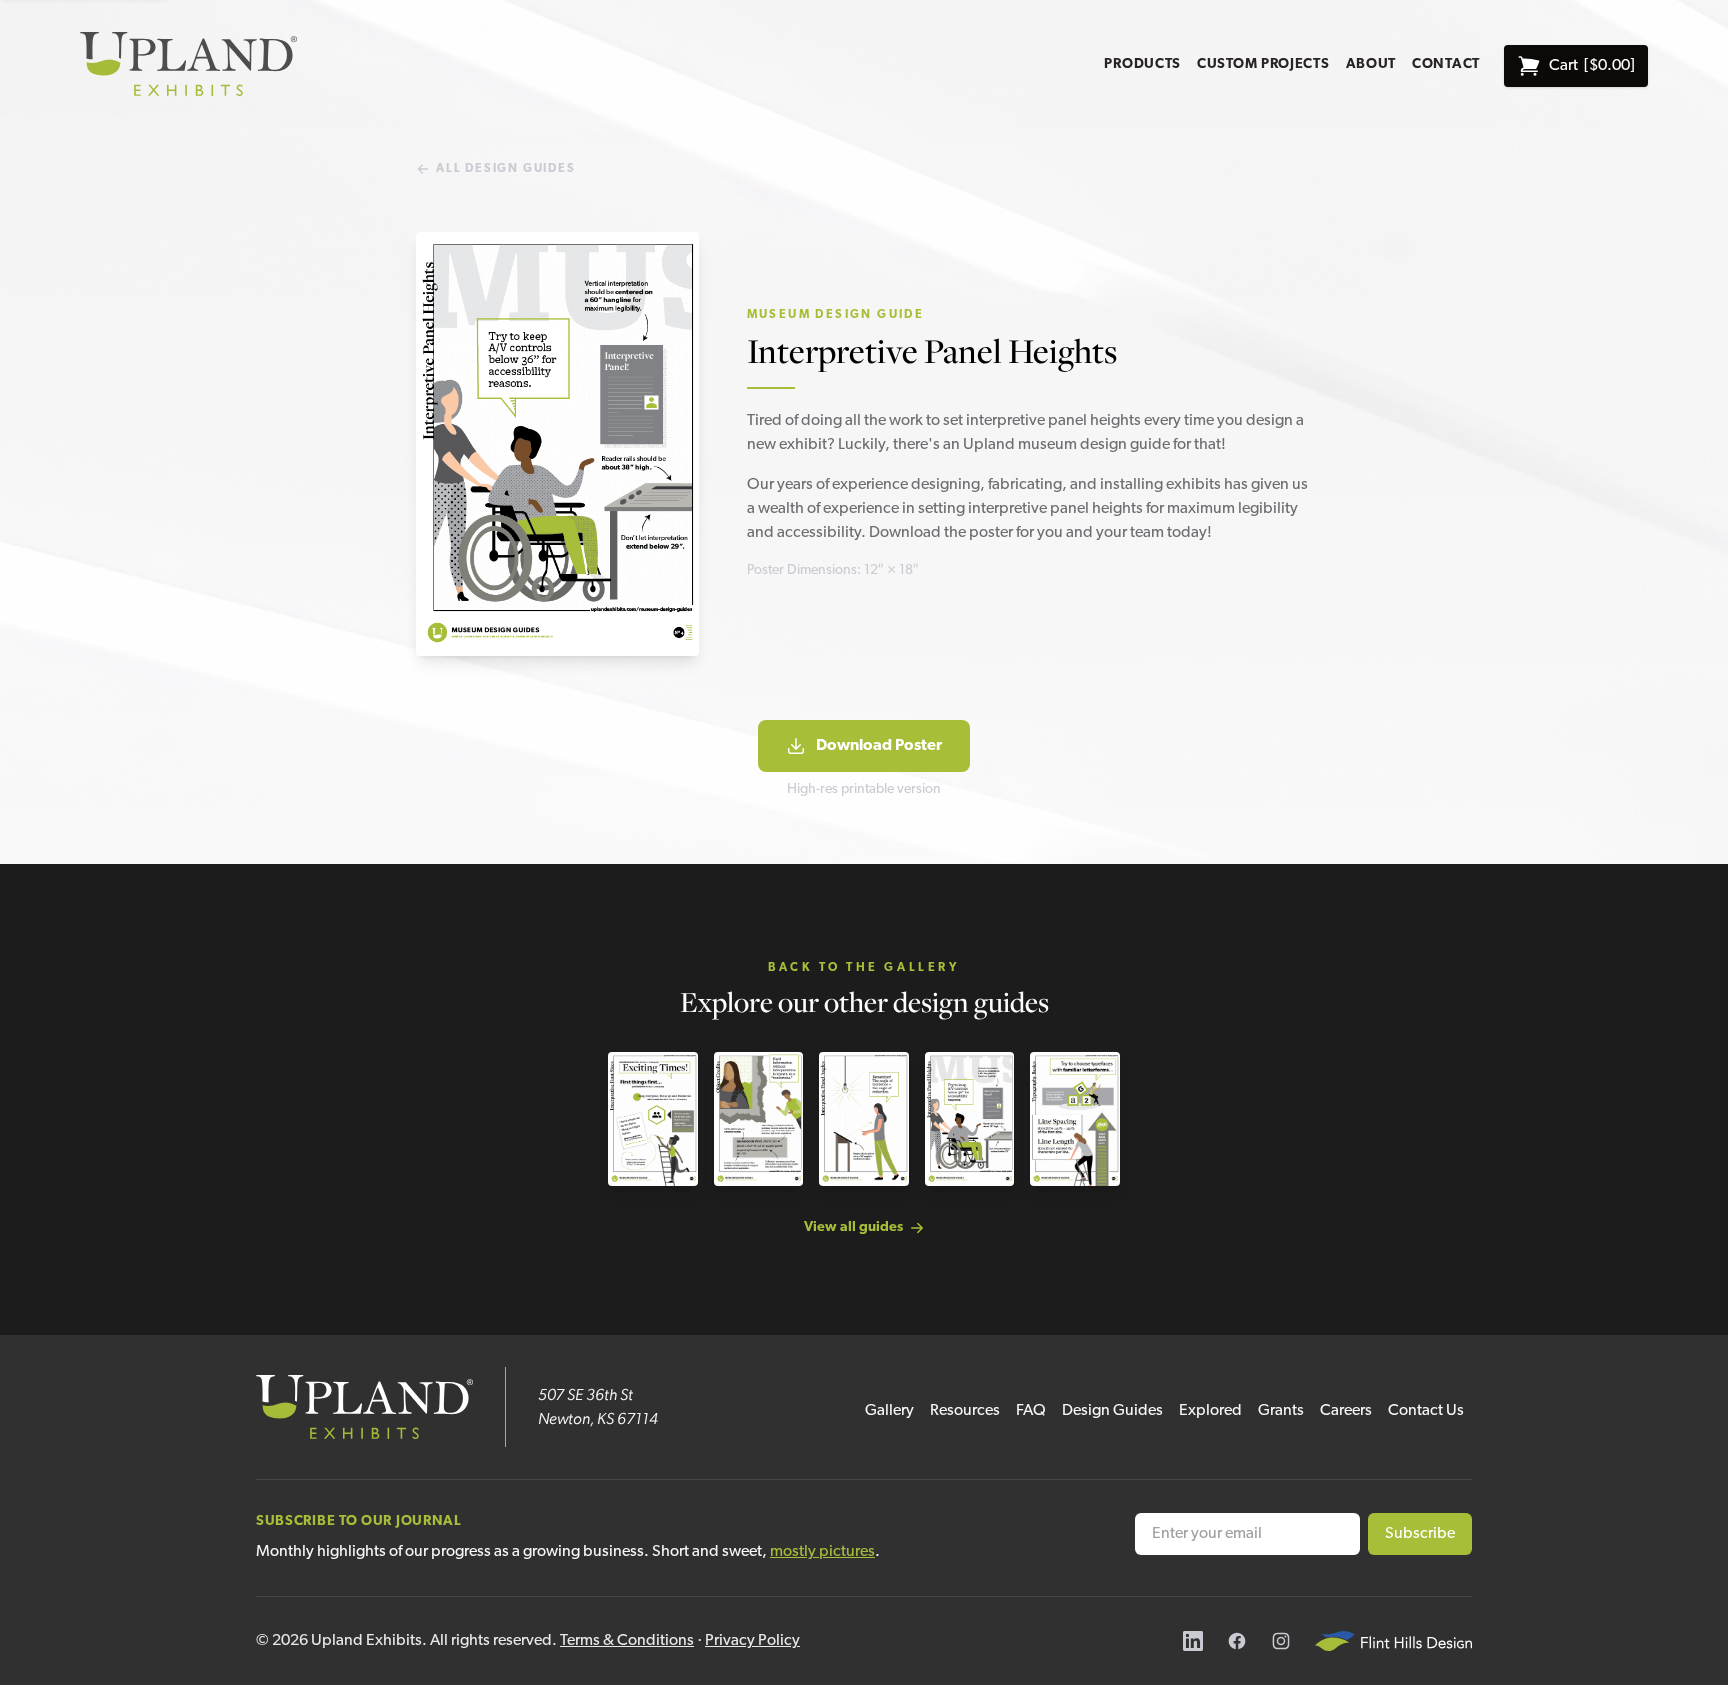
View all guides (853, 1227)
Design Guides (1112, 1411)
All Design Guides (506, 169)
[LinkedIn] (1193, 1641)
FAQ (1031, 1411)
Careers (1346, 1411)
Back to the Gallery (863, 968)
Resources (965, 1411)
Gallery (889, 1411)
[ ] (1592, 66)
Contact (1446, 64)
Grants (1281, 1411)
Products (1142, 64)
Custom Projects (1263, 64)
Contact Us (1426, 1411)
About (1371, 64)
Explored (1210, 1411)
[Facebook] (1237, 1641)
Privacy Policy (752, 1641)
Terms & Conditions (627, 1641)
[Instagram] (1281, 1641)
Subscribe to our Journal (359, 1521)
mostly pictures (822, 1552)
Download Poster (879, 746)
